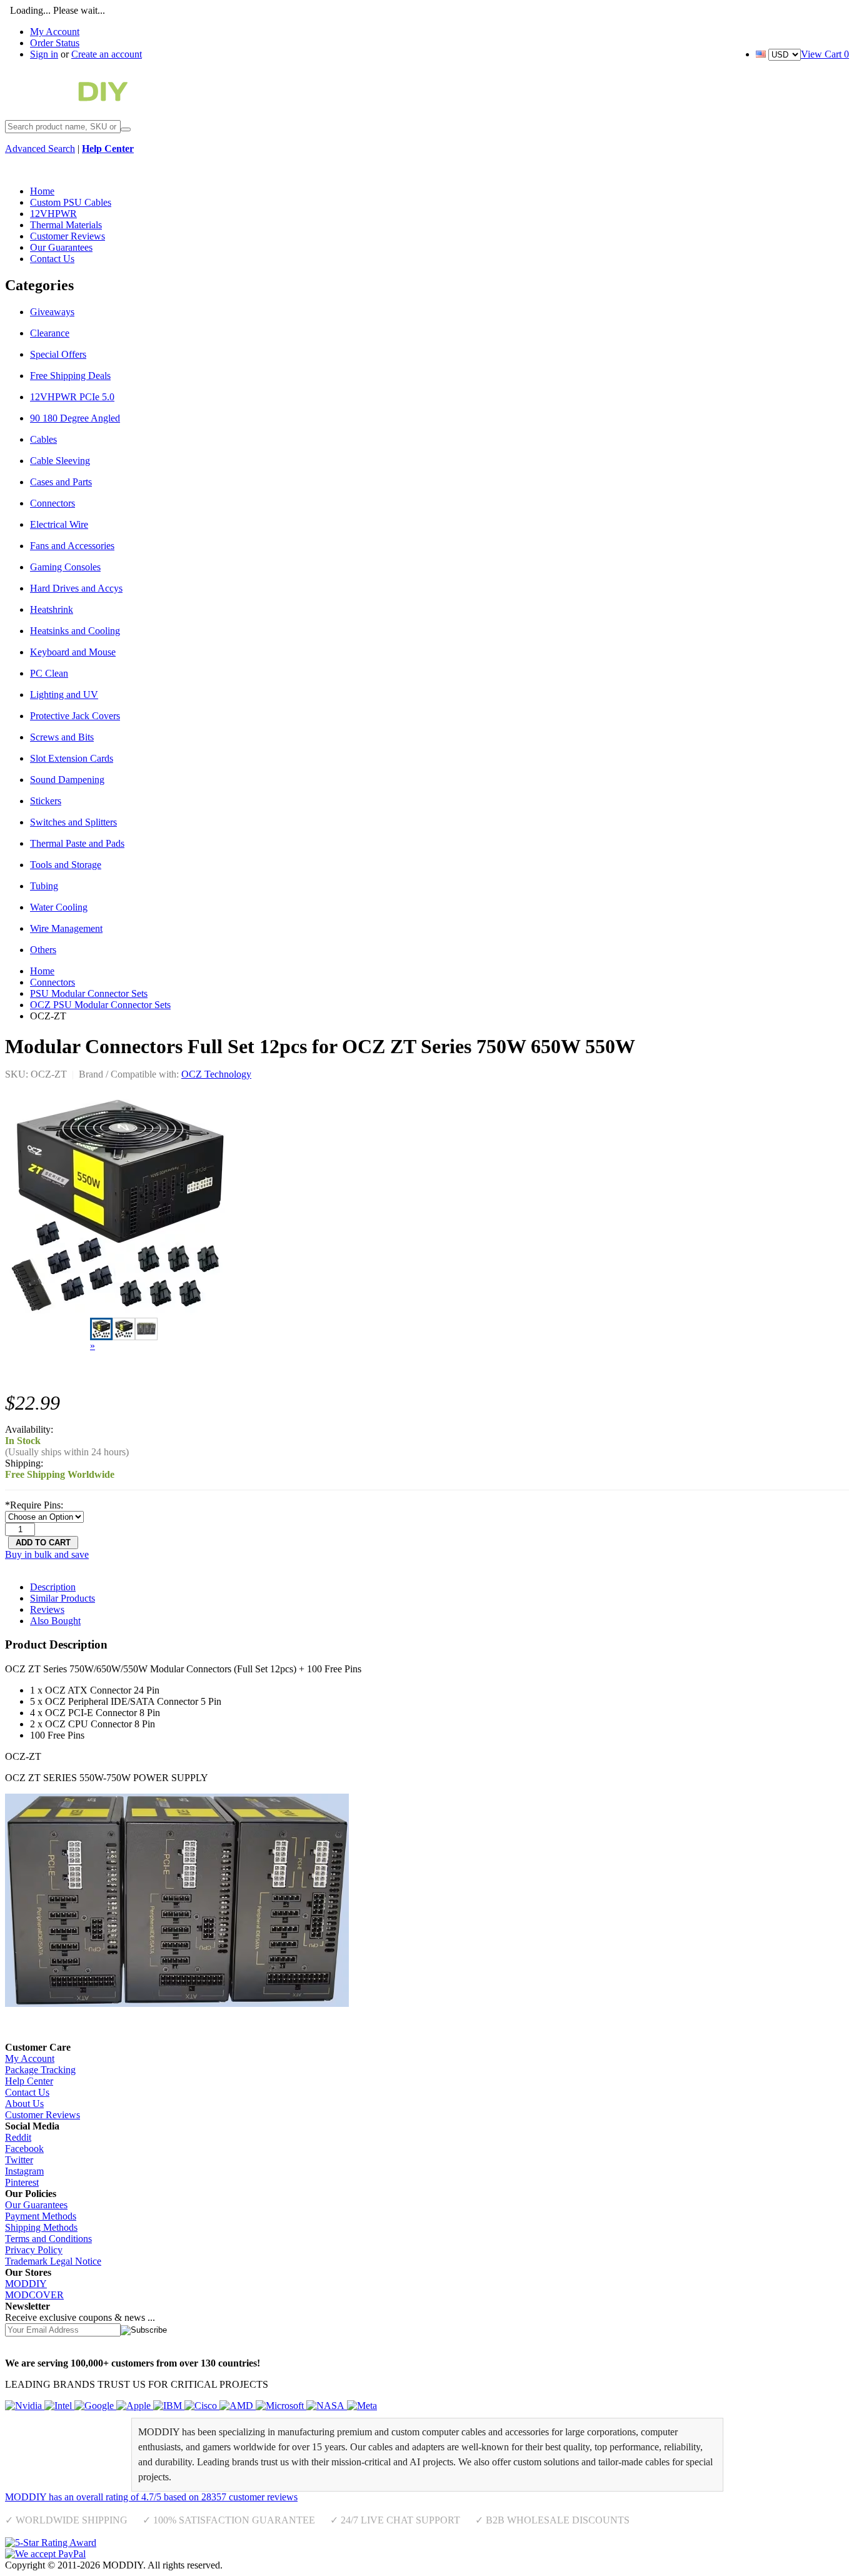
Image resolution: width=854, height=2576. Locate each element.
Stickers (46, 801)
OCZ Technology (216, 1074)
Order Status (55, 43)
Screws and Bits (62, 737)
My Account (55, 32)
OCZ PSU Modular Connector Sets (100, 1005)
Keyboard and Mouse (73, 652)
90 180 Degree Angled (75, 418)
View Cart (825, 54)
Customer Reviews (43, 2115)
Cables (43, 439)
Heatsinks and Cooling (75, 631)
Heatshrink (52, 609)
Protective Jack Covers (75, 716)
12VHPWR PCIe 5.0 (72, 397)
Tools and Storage (66, 865)
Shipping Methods (41, 2227)
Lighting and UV (64, 695)
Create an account (107, 54)
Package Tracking (40, 2070)
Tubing (44, 886)
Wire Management (66, 928)
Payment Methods (41, 2216)
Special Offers (58, 354)
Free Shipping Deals (70, 376)
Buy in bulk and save (47, 1554)
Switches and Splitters (73, 822)
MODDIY (26, 2284)
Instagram (24, 2171)
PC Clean (49, 673)
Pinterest (22, 2182)
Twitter (19, 2160)
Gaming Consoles (65, 567)
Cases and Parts (61, 482)
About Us (24, 2104)
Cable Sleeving (60, 461)
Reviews (47, 1609)
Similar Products (63, 1598)
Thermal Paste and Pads (77, 843)
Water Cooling (59, 907)
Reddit (18, 2137)
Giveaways (52, 312)
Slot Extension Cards (72, 758)
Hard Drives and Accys (76, 588)
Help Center (29, 2081)
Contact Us (27, 2092)
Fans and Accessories (72, 546)
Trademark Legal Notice (53, 2261)
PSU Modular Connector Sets (89, 993)
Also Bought (55, 1621)
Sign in (44, 54)
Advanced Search (40, 149)
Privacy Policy (34, 2250)
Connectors (53, 503)
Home (42, 971)
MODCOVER (34, 2295)
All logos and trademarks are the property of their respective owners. (359, 2565)
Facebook (24, 2149)
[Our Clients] (191, 2406)
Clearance (50, 333)
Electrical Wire (59, 524)
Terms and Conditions (48, 2239)
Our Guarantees (36, 2205)
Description (53, 1587)
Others (43, 950)
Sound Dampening (67, 780)
